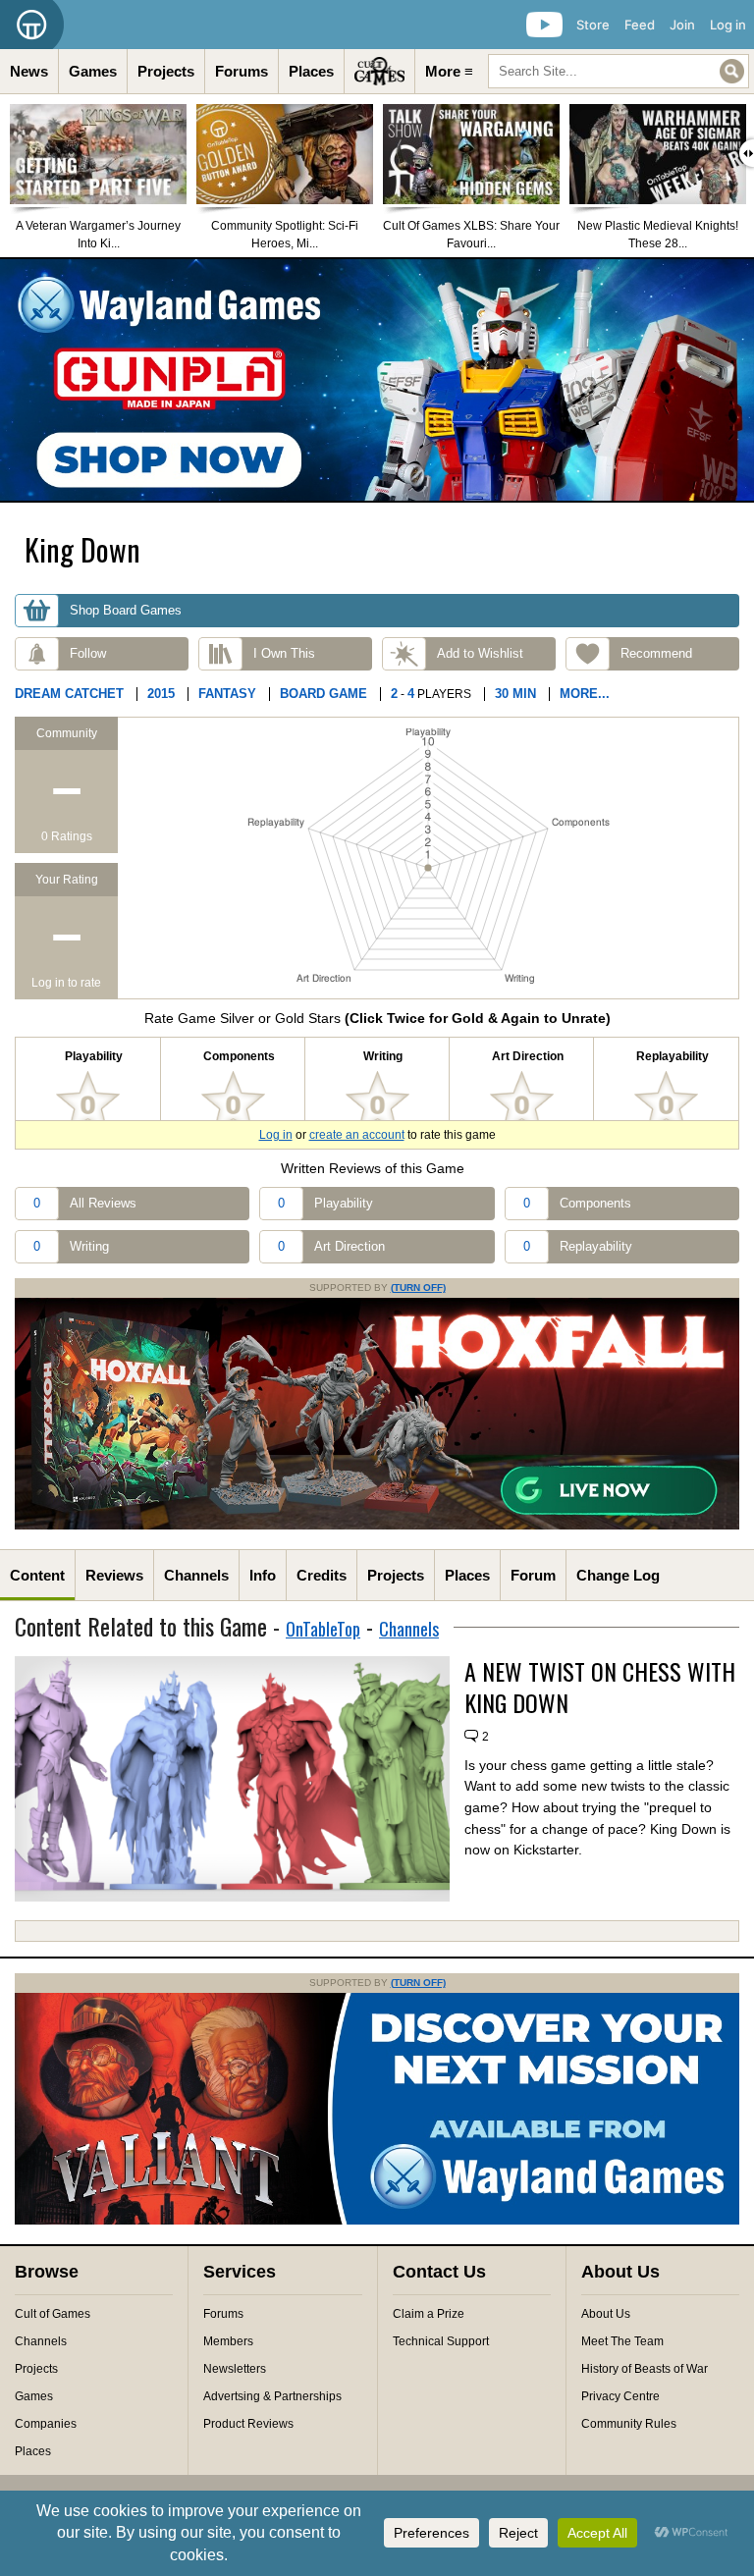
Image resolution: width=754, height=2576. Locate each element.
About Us (606, 2314)
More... (585, 694)
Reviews (114, 1575)
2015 (161, 694)
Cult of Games (53, 2314)
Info (263, 1575)
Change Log (618, 1575)
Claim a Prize (429, 2314)
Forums (242, 71)
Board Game (323, 694)
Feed (640, 25)
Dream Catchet (69, 694)
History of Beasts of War (645, 2369)
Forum (533, 1575)
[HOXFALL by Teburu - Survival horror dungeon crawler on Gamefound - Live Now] (377, 1526)
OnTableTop (323, 1629)
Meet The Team (622, 2341)
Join (682, 25)
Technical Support (441, 2341)
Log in (728, 25)
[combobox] (619, 71)
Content (37, 1575)
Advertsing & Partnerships (272, 2396)
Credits (322, 1575)
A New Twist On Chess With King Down (600, 1687)
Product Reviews (248, 2424)
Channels (196, 1575)
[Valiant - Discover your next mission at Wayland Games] (377, 2221)
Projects (166, 71)
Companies (46, 2424)
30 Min (515, 694)
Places (311, 71)
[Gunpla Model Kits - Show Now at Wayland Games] (377, 380)
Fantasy (227, 694)
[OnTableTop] (32, 25)
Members (228, 2341)
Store (593, 25)
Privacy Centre (620, 2396)
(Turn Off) (418, 1288)
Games (93, 71)
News (29, 71)
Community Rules (629, 2424)
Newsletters (235, 2369)
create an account (357, 1135)
